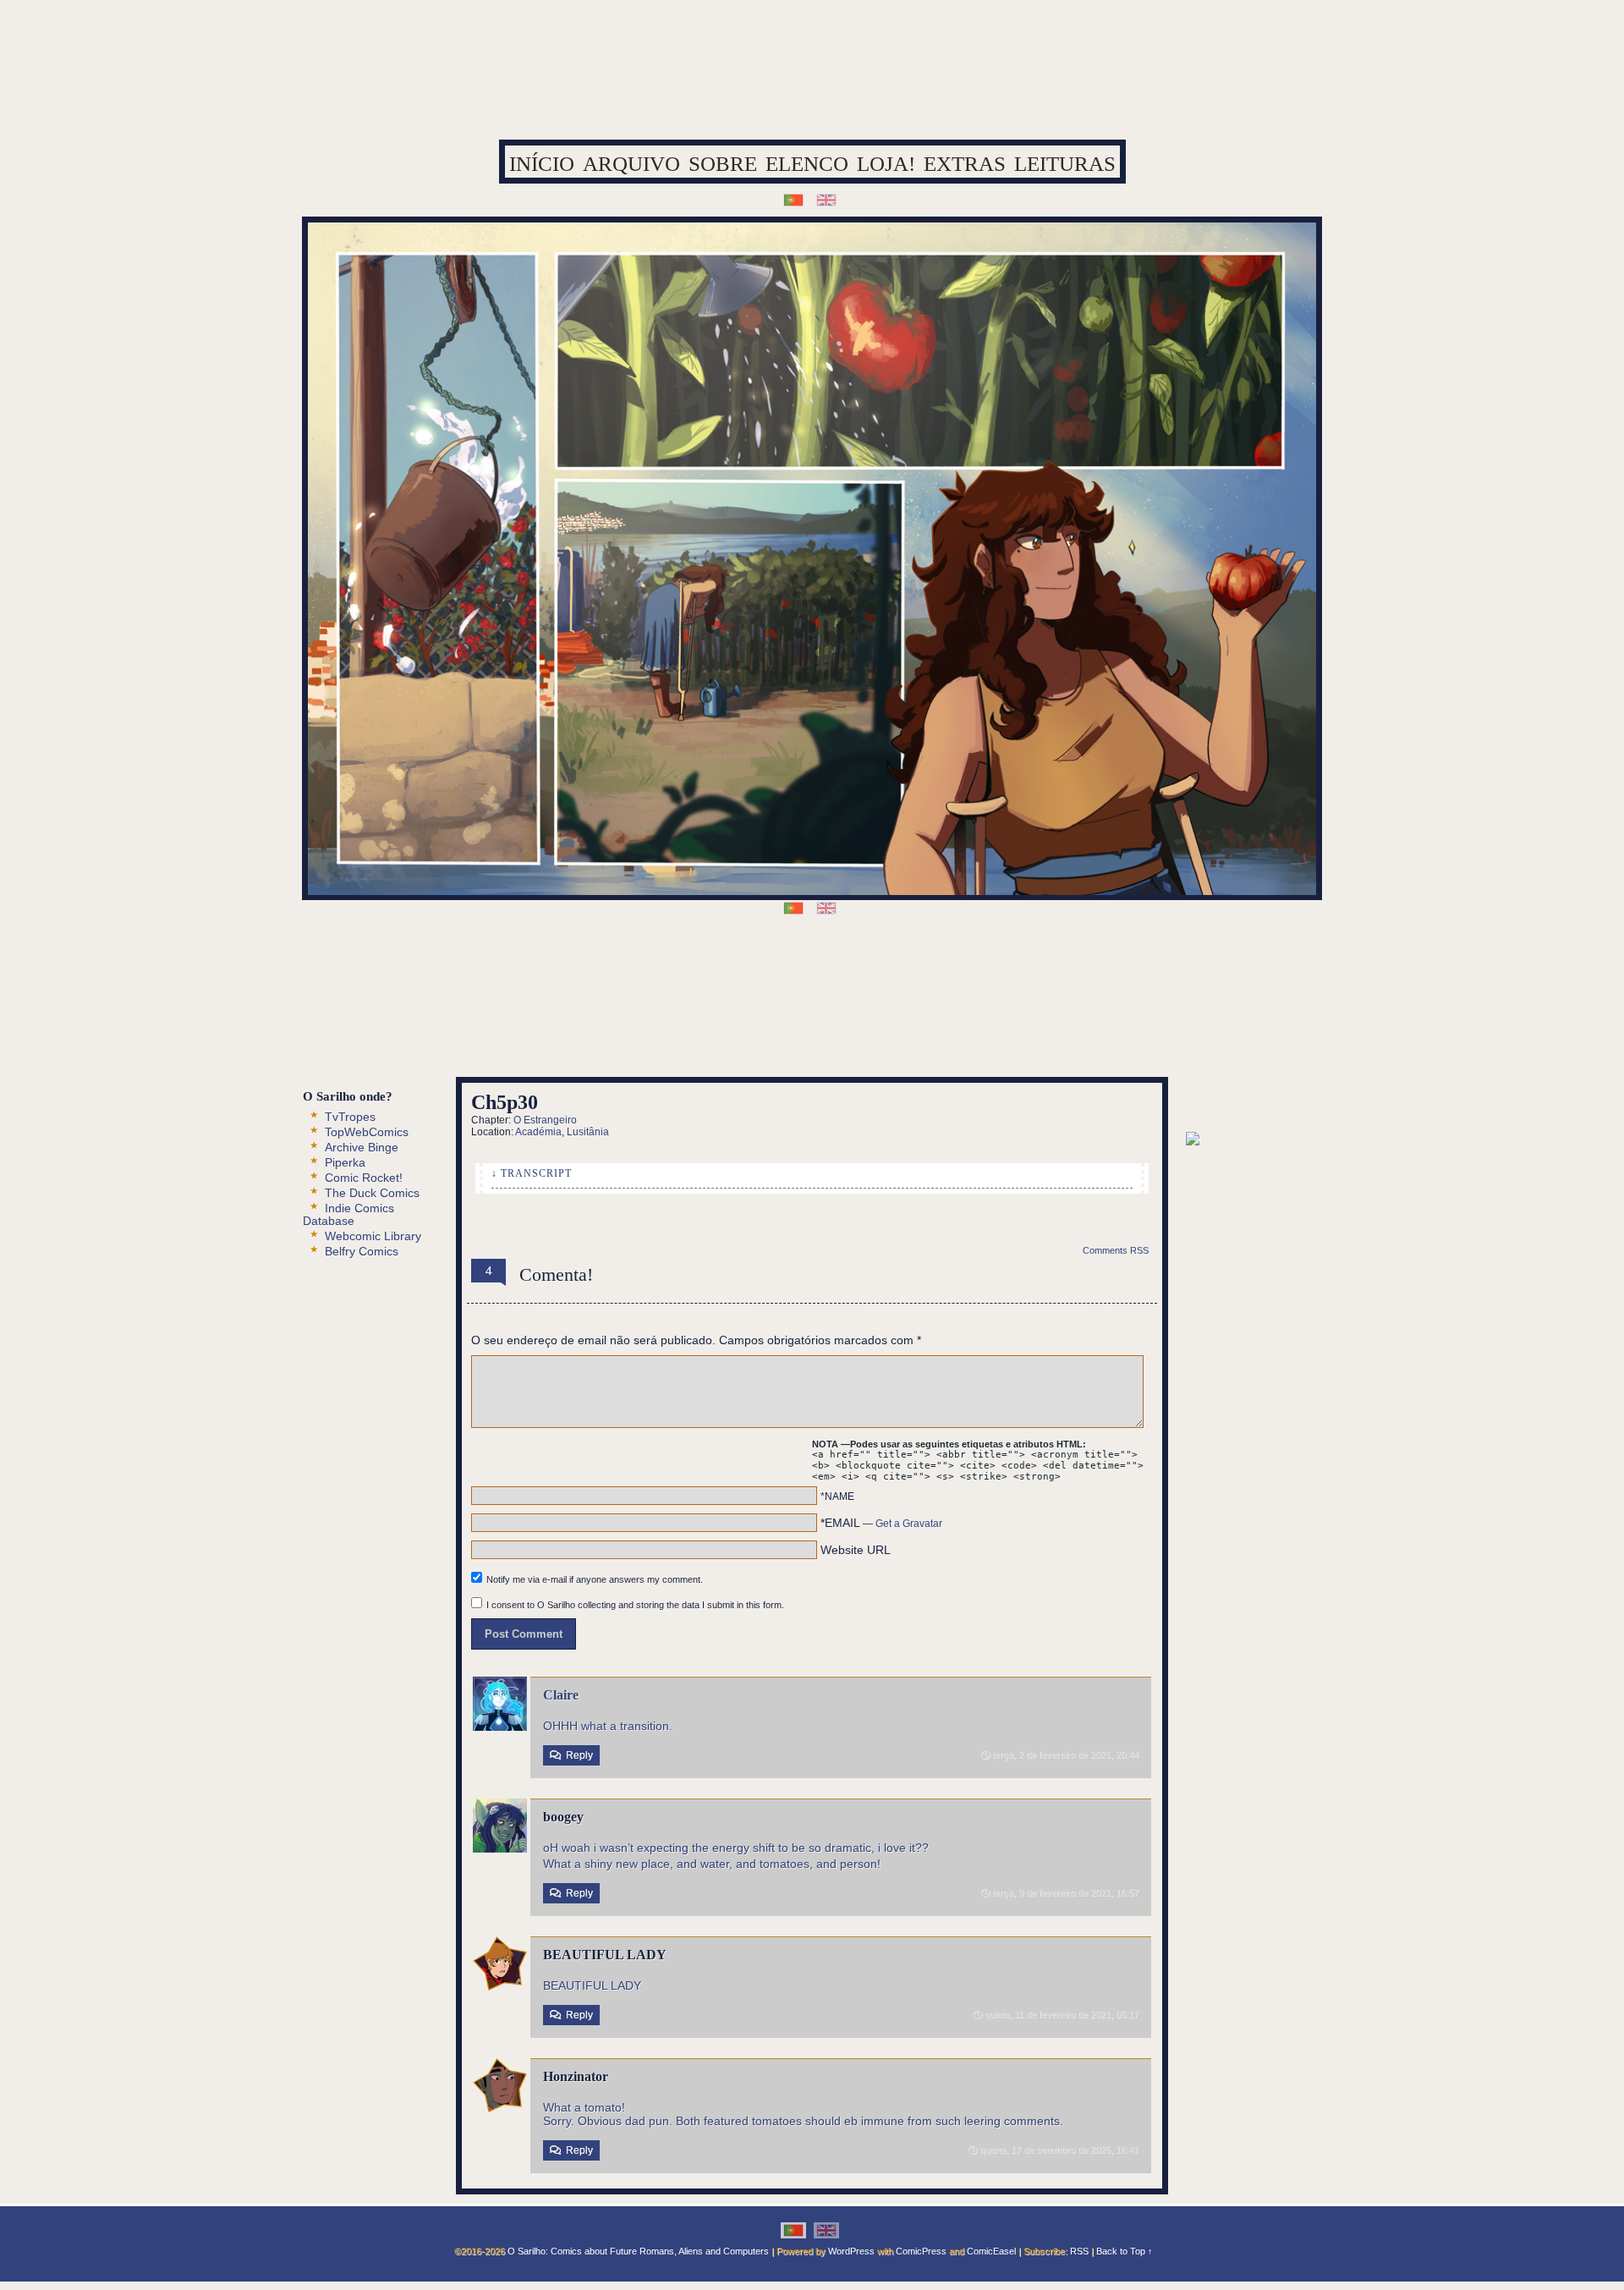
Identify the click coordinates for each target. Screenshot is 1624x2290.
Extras (965, 164)
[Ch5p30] (810, 979)
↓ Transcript (532, 1173)
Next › (866, 979)
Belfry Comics (362, 1251)
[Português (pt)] (793, 199)
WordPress (851, 2251)
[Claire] (500, 1727)
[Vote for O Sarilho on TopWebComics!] (1254, 1104)
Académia (538, 1132)
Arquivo (631, 164)
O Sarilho (813, 80)
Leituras (1065, 164)
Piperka (345, 1162)
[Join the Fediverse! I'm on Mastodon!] (911, 1027)
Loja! (886, 164)
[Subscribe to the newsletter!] (1193, 1141)
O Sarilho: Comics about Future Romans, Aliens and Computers (638, 2251)
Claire (561, 1695)
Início (542, 164)
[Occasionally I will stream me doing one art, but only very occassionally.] (812, 1027)
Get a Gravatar (909, 1524)
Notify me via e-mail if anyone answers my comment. (595, 1579)
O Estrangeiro (545, 1120)
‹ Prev (754, 979)
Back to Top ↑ (1125, 2251)
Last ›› (922, 979)
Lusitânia (588, 1132)
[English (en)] (826, 199)
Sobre (723, 164)
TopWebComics (367, 1132)
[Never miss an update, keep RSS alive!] (746, 1027)
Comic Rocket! (364, 1178)
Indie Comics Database (348, 1214)
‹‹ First (699, 979)
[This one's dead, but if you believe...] (779, 1027)
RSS (1079, 2251)
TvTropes (350, 1117)
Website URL (856, 1550)
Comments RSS (1116, 1250)
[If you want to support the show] (845, 1027)
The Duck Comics (372, 1193)
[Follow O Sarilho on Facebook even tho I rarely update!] (680, 1027)
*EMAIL (881, 1523)
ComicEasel (991, 2251)
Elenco (807, 164)
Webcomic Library (373, 1236)
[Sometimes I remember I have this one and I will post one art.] (713, 1027)
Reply (579, 1755)
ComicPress (921, 2251)
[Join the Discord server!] (878, 1027)
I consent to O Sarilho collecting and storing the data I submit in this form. (635, 1605)
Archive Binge (362, 1147)
